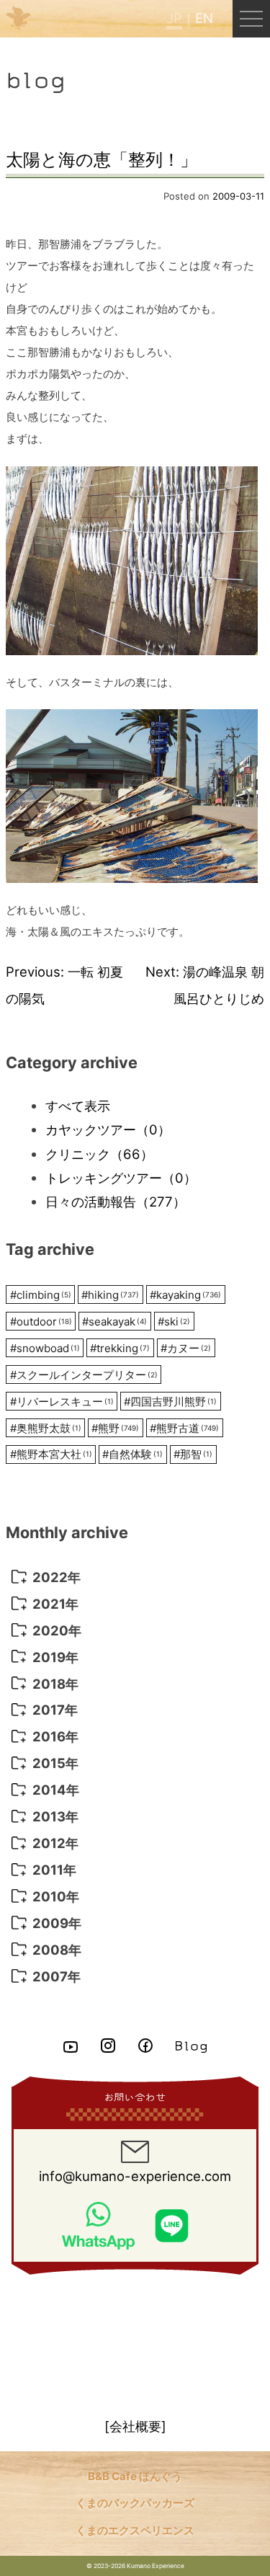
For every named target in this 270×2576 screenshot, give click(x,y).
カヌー (186, 1348)
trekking (120, 1348)
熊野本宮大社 (51, 1454)
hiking (110, 1295)
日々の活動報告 (116, 1202)
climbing (41, 1295)
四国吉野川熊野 (170, 1402)
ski (174, 1322)
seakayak (114, 1322)
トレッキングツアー (121, 1178)
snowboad (45, 1348)
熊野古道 (184, 1428)
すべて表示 (78, 1106)
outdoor (41, 1322)
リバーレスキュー (62, 1402)
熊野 (115, 1428)
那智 (193, 1454)
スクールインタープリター (84, 1375)
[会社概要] (135, 2426)
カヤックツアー (108, 1129)
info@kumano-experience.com (135, 2176)
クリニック (99, 1154)
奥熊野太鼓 (46, 1428)
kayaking (185, 1295)
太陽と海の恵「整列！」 (102, 160)
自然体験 (132, 1454)
